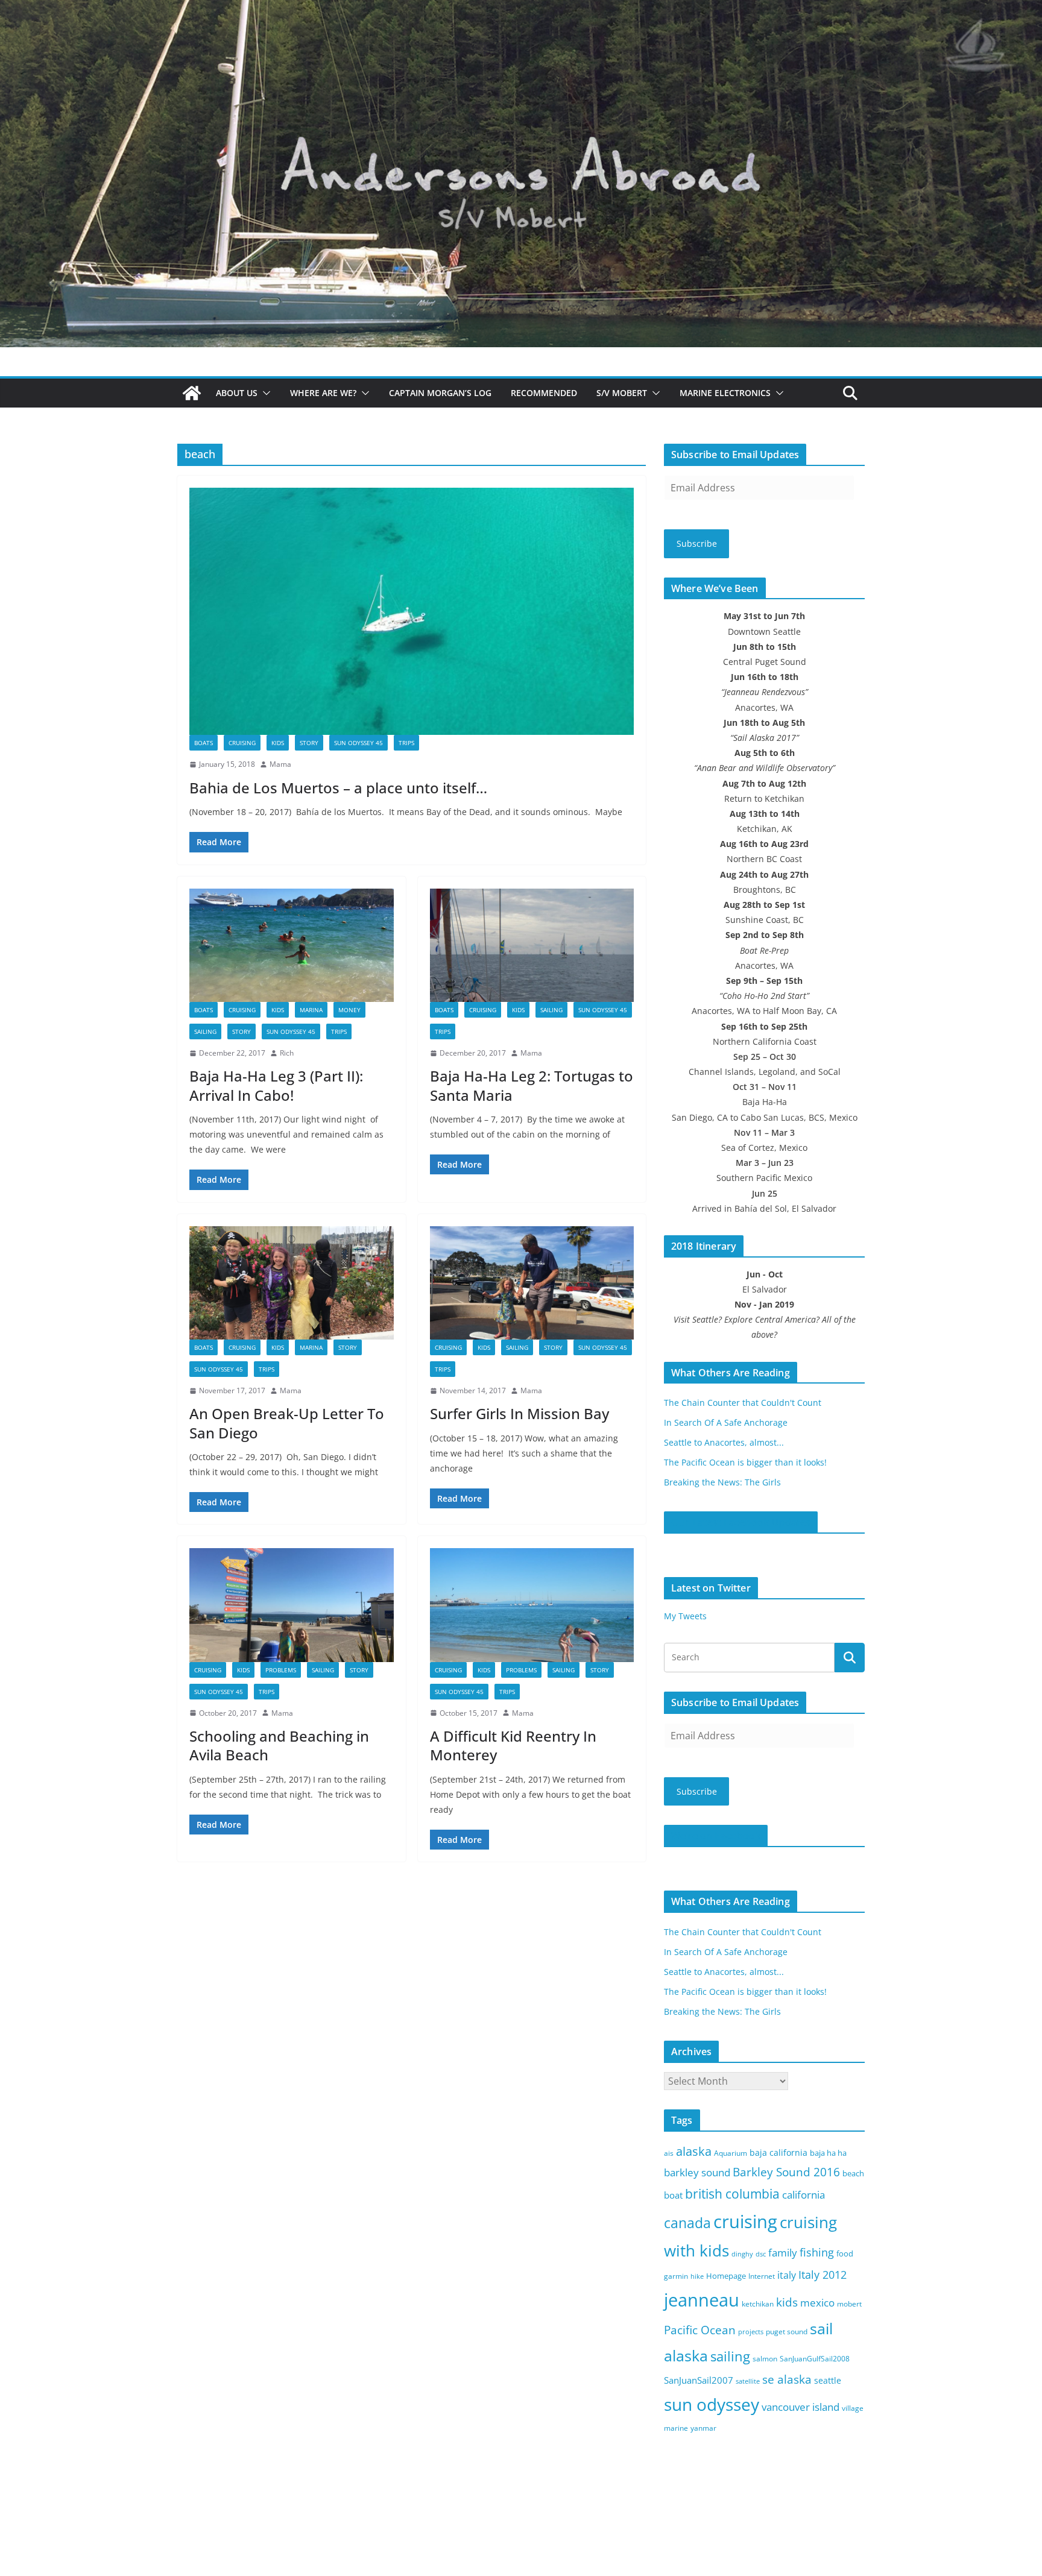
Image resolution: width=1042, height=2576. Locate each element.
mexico (817, 2303)
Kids (278, 743)
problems (281, 1670)
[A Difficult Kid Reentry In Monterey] (532, 1605)
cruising (745, 2221)
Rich (287, 1053)
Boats (204, 743)
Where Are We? (323, 393)
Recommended (544, 393)
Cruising (242, 743)
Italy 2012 (823, 2275)
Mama (280, 764)
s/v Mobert (622, 393)
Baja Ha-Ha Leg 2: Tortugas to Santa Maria (532, 1085)
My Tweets (685, 1616)
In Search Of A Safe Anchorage (726, 1422)
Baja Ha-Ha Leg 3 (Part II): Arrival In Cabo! (276, 1085)
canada (687, 2223)
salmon (765, 2359)
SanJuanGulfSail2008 (815, 2359)
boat (673, 2195)
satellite (748, 2381)
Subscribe (697, 543)
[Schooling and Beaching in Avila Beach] (292, 1605)
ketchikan (758, 2304)
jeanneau (702, 2300)
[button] (264, 393)
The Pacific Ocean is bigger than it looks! (745, 1462)
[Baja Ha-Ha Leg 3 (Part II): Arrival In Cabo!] (292, 945)
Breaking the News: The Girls (722, 1482)
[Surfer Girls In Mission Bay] (532, 1283)
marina (311, 1010)
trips (406, 743)
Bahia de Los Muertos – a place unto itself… (338, 788)
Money (349, 1010)
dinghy (742, 2254)
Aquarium (731, 2153)
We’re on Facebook (716, 1836)
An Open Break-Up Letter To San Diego (287, 1423)
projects (751, 2332)
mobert (849, 2304)
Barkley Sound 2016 (786, 2172)
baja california (778, 2152)
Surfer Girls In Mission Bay (519, 1413)
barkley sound (697, 2172)
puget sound (787, 2332)
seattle (828, 2380)
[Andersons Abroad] (521, 8)
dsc (761, 2254)
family (783, 2253)
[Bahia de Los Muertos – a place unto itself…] (412, 611)
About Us (237, 393)
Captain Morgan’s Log (440, 393)
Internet (762, 2276)
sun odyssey (712, 2404)
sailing (205, 1031)
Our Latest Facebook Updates (741, 1522)
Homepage (726, 2276)
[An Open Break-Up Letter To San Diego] (292, 1283)
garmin (676, 2276)
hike (697, 2276)
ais (669, 2153)
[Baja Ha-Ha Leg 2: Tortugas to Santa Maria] (532, 945)
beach (853, 2173)
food (845, 2253)
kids (787, 2302)
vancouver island (800, 2407)
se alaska (787, 2379)
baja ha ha (828, 2153)
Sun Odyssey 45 (358, 743)
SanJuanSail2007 (699, 2380)
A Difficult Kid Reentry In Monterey (513, 1745)
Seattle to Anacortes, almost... (724, 1442)
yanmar (703, 2428)
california (804, 2195)
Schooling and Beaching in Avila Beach (279, 1745)
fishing (817, 2252)
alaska (694, 2151)
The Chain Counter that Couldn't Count (743, 1403)
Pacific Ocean (700, 2330)
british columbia (732, 2194)
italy (787, 2275)
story (309, 743)
